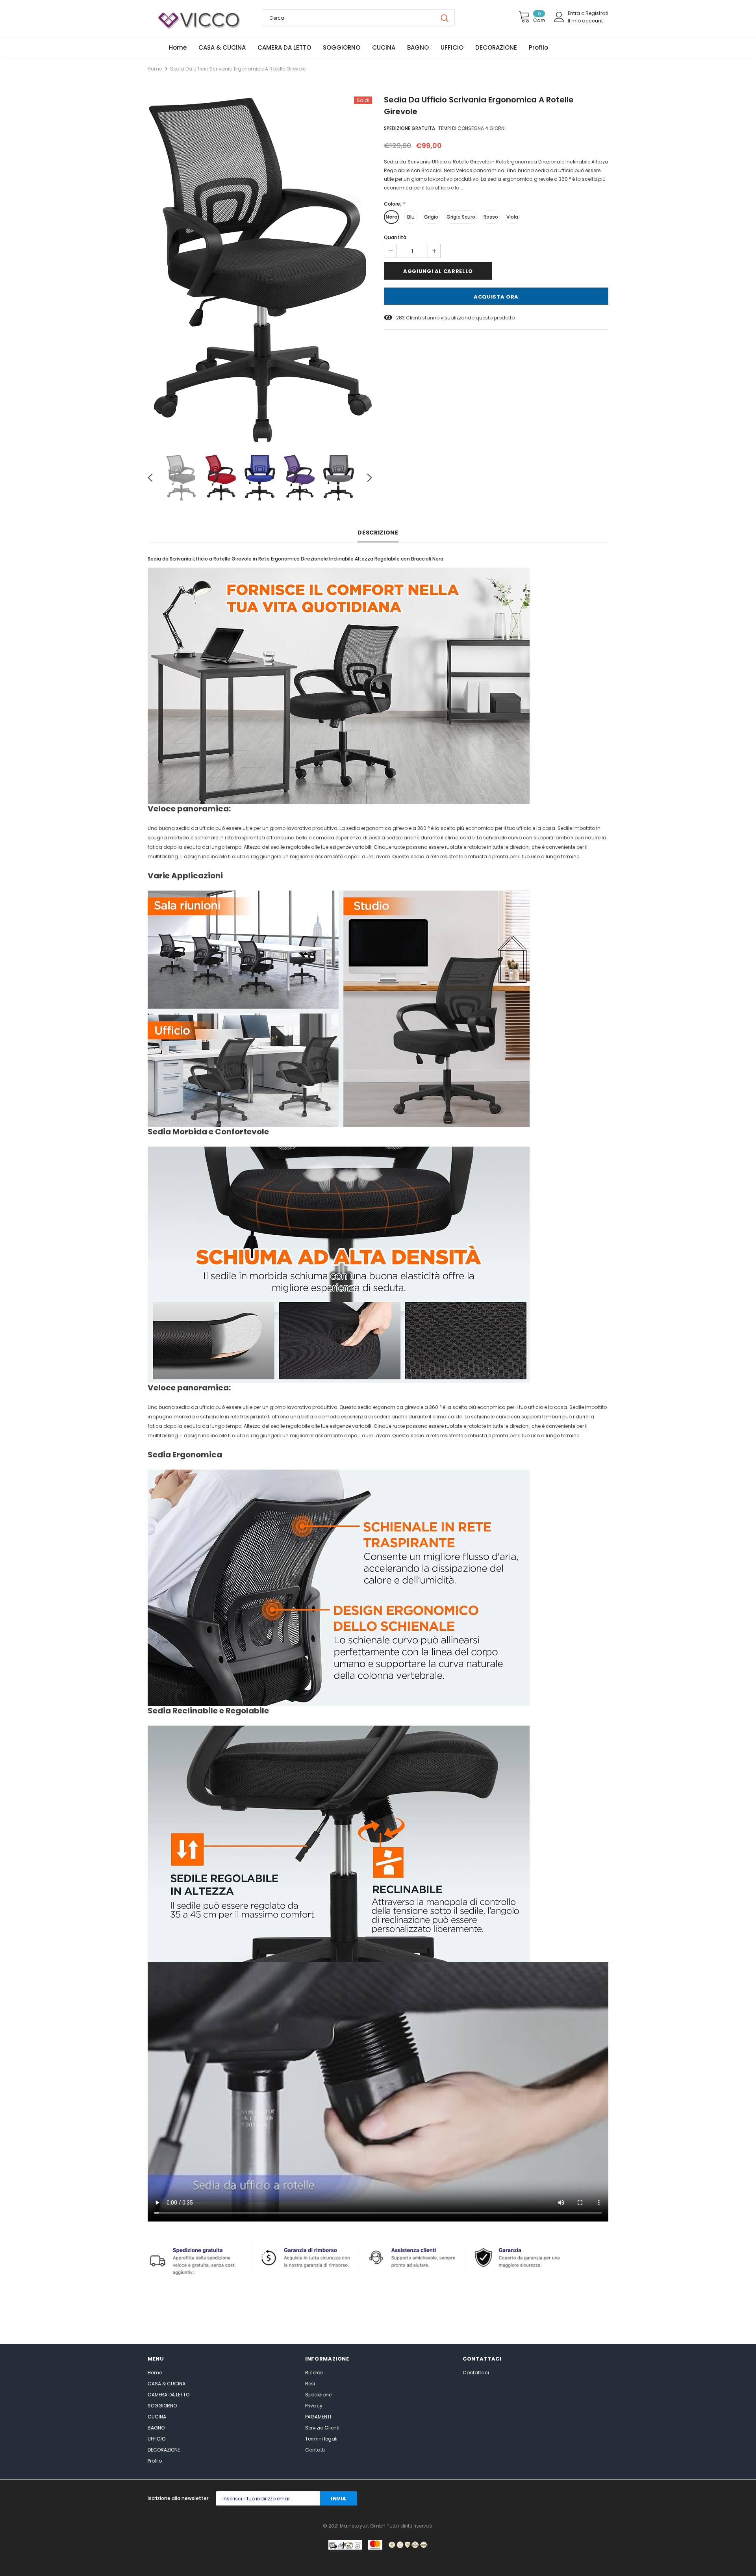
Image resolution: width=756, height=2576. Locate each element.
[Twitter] (493, 2499)
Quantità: (396, 237)
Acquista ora (496, 297)
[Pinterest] (540, 2499)
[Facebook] (477, 2499)
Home (155, 69)
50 (399, 318)
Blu (411, 217)
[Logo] (199, 19)
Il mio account (585, 21)
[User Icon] (559, 17)
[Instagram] (524, 2499)
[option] (260, 270)
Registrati (597, 13)
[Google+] (509, 2499)
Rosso (491, 217)
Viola (512, 217)
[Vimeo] (603, 2499)
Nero (391, 217)
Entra (574, 13)
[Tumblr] (556, 2499)
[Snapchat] (572, 2499)
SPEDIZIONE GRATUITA (409, 128)
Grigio (431, 217)
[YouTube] (587, 2499)
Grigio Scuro (461, 217)
